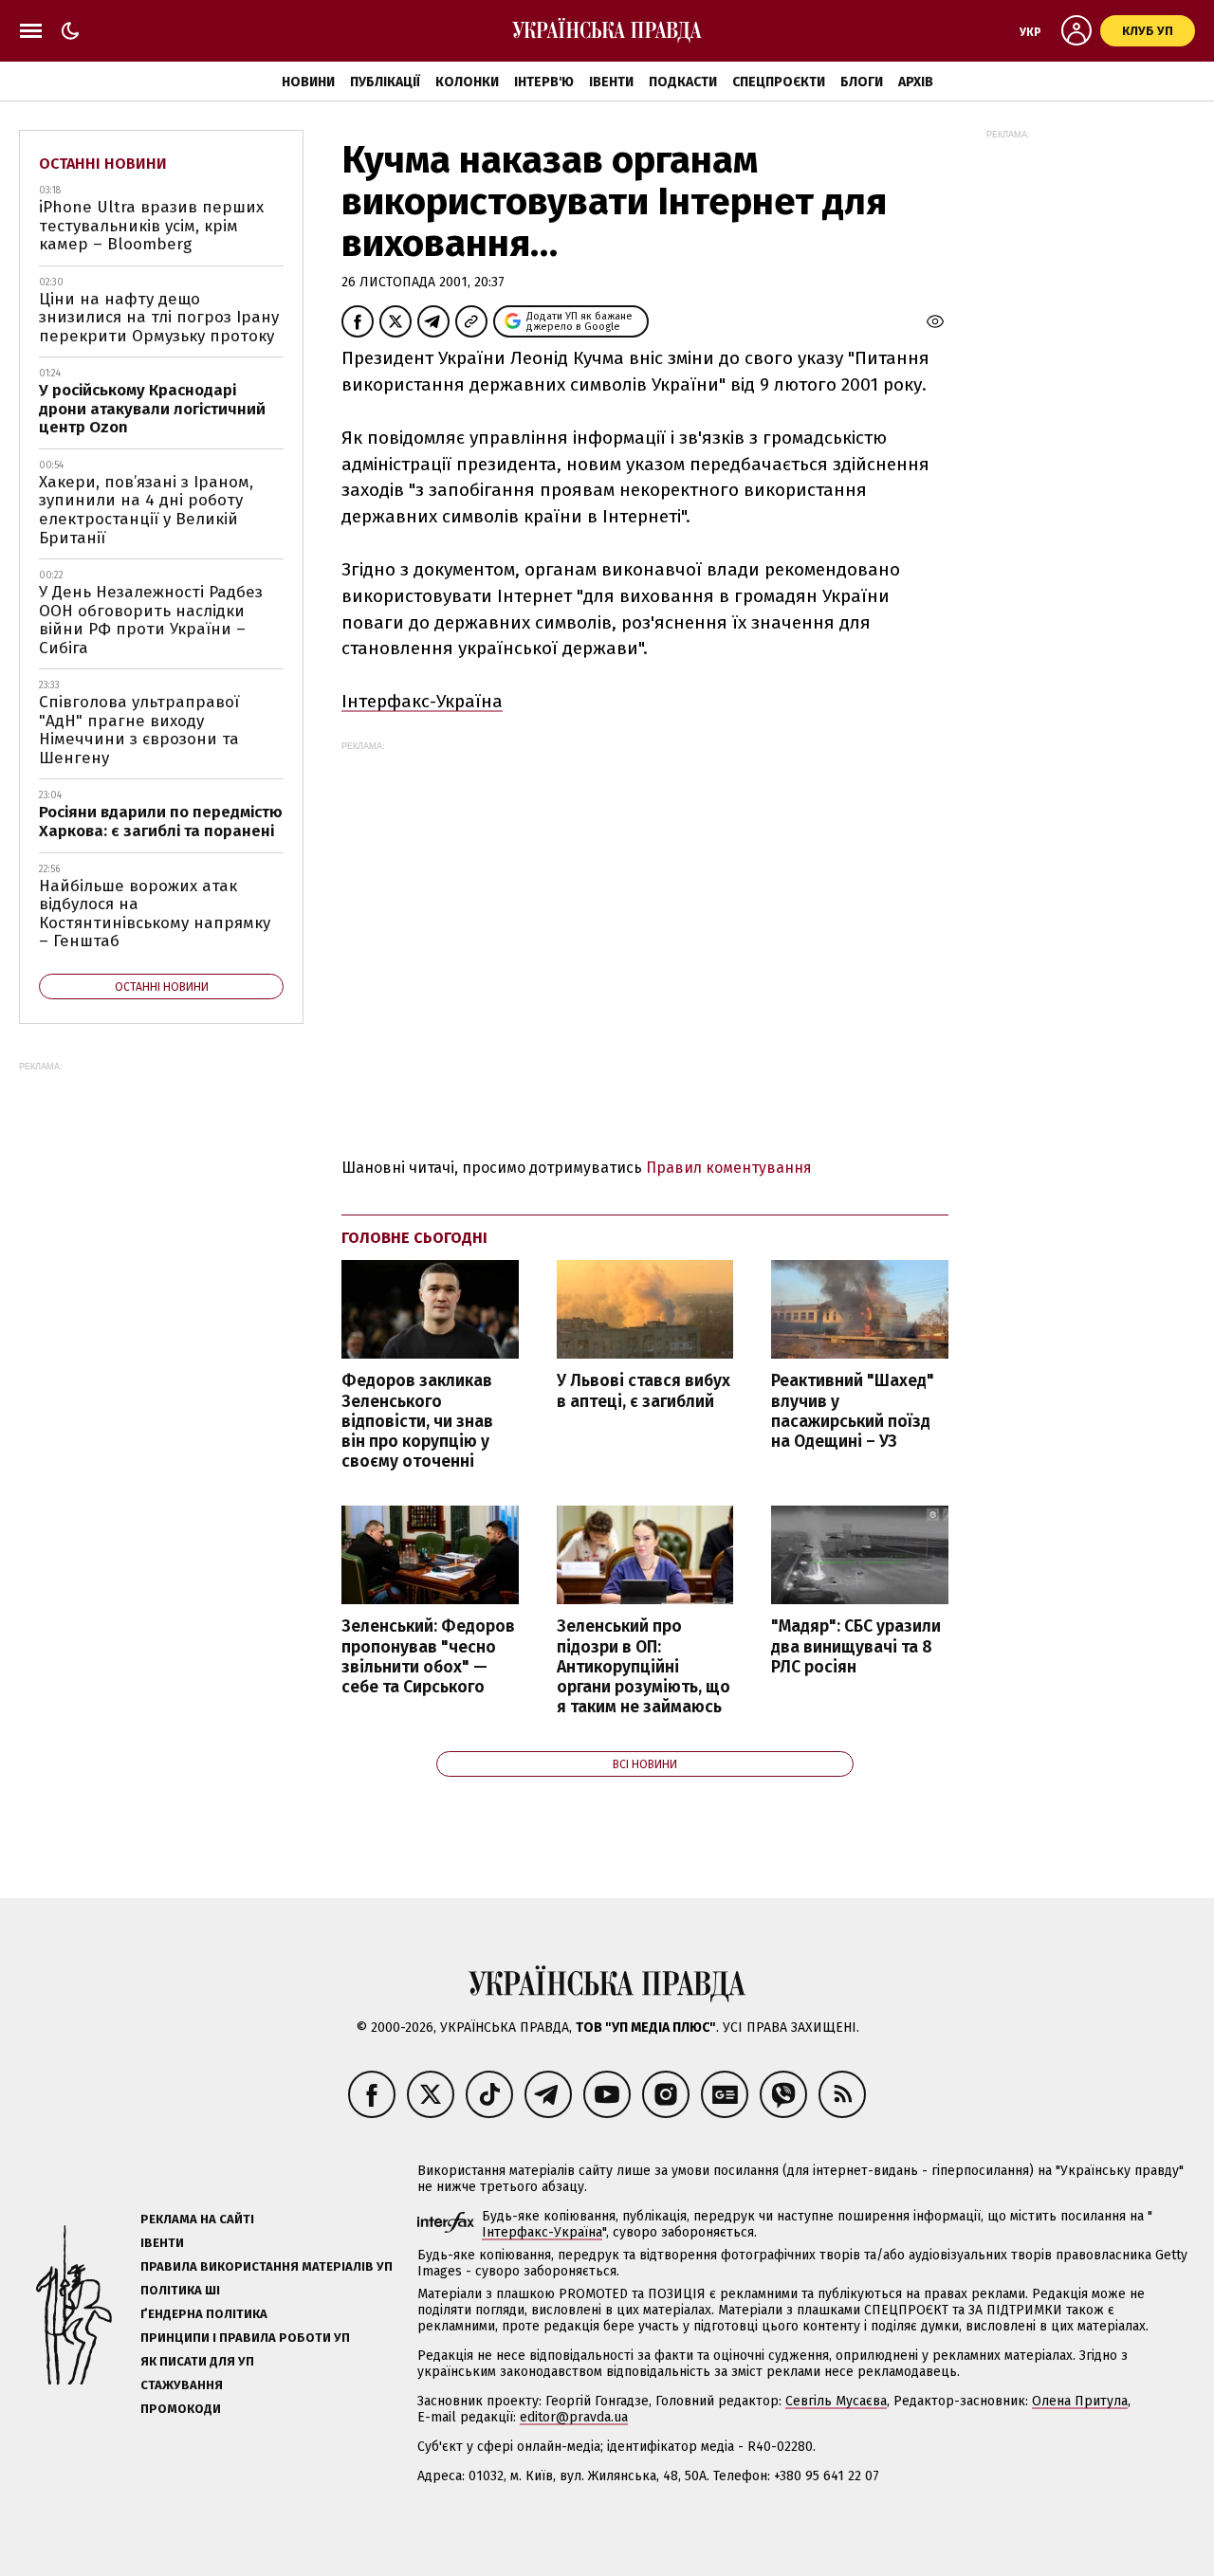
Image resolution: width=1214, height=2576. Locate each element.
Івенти (611, 82)
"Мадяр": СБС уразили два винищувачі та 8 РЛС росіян (856, 1646)
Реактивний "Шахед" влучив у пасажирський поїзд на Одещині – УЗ (853, 1411)
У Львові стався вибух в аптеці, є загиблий (644, 1391)
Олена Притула (1080, 2401)
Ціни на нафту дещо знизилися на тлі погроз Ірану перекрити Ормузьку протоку (159, 318)
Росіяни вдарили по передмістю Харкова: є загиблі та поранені (161, 822)
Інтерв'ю (544, 82)
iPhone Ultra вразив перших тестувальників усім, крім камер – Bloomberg (151, 226)
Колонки (467, 82)
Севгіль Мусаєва (836, 2401)
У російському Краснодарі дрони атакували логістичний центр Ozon (152, 409)
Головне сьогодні (414, 1238)
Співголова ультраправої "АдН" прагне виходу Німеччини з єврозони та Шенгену (139, 730)
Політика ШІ (180, 2290)
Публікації (385, 82)
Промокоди (181, 2409)
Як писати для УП (197, 2361)
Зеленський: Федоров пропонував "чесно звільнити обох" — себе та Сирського (428, 1656)
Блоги (862, 82)
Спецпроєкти (779, 82)
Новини (308, 82)
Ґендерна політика (204, 2314)
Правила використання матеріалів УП (267, 2266)
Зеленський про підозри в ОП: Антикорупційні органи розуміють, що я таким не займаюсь (644, 1667)
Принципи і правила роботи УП (245, 2338)
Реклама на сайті (197, 2219)
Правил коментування (729, 1168)
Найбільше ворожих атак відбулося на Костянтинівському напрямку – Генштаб (155, 914)
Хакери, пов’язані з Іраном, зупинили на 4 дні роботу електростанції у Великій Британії (146, 510)
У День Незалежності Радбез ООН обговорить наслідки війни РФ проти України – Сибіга (151, 620)
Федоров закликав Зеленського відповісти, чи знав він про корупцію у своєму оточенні (417, 1421)
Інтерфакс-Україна (422, 701)
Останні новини (103, 164)
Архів (916, 82)
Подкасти (683, 82)
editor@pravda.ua (574, 2417)
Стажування (182, 2385)
